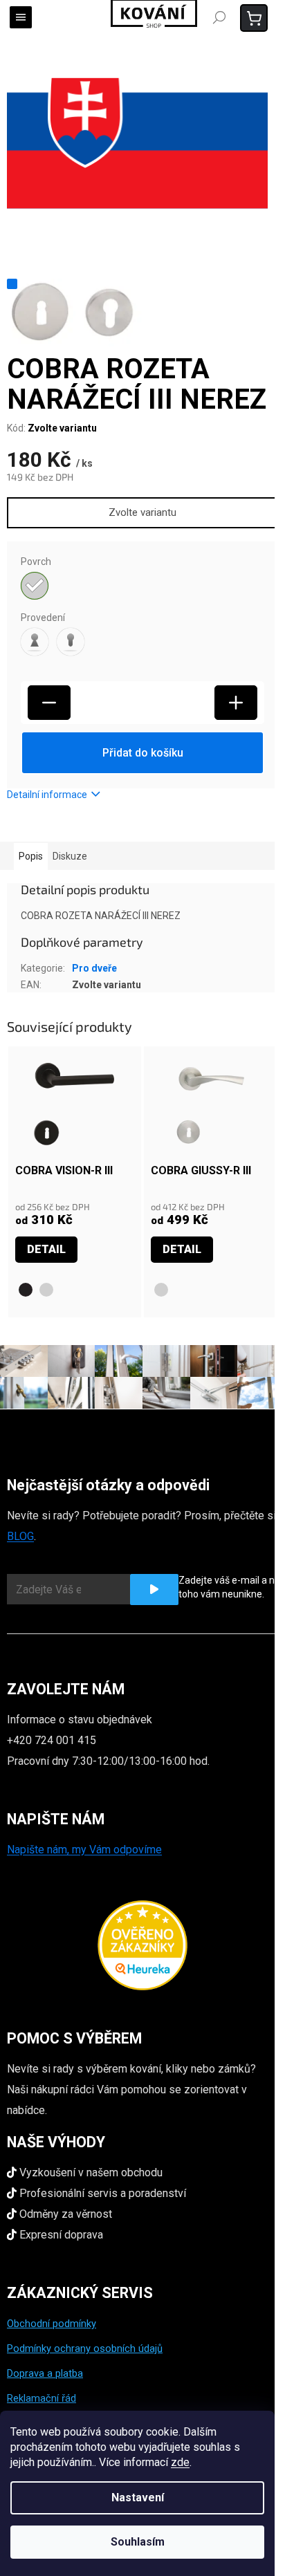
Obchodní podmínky (52, 2324)
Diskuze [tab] (70, 856)
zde (180, 2462)
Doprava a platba (45, 2373)
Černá (26, 1290)
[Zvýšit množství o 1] (236, 703)
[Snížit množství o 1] (49, 703)
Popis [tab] (31, 856)
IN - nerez (46, 1290)
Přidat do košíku (143, 753)
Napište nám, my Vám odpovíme (84, 1850)
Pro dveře (94, 968)
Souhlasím (138, 2542)
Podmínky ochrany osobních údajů (85, 2348)
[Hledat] (219, 17)
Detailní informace (47, 795)
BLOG (20, 1536)
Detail (46, 1249)
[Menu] (21, 17)
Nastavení (138, 2498)
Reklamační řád (42, 2398)
